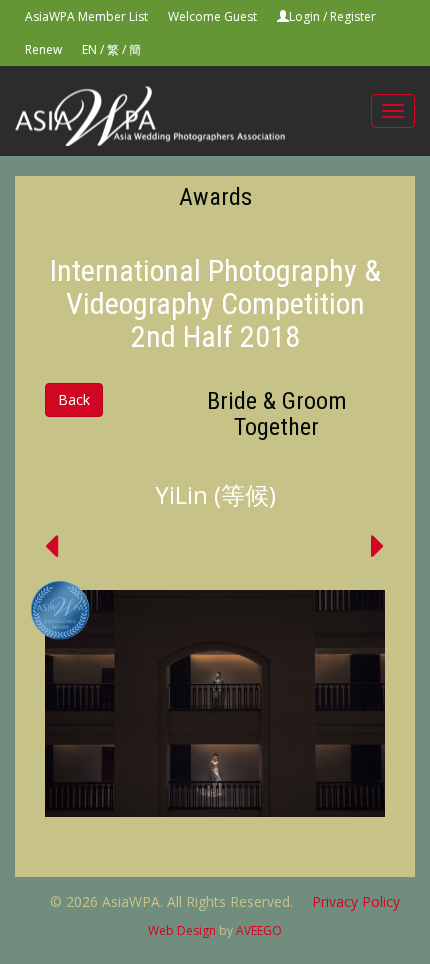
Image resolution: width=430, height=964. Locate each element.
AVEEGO (259, 930)
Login (304, 16)
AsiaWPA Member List (86, 16)
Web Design (182, 930)
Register (353, 16)
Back (74, 399)
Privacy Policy (356, 901)
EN (89, 49)
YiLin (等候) (215, 494)
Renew (43, 49)
